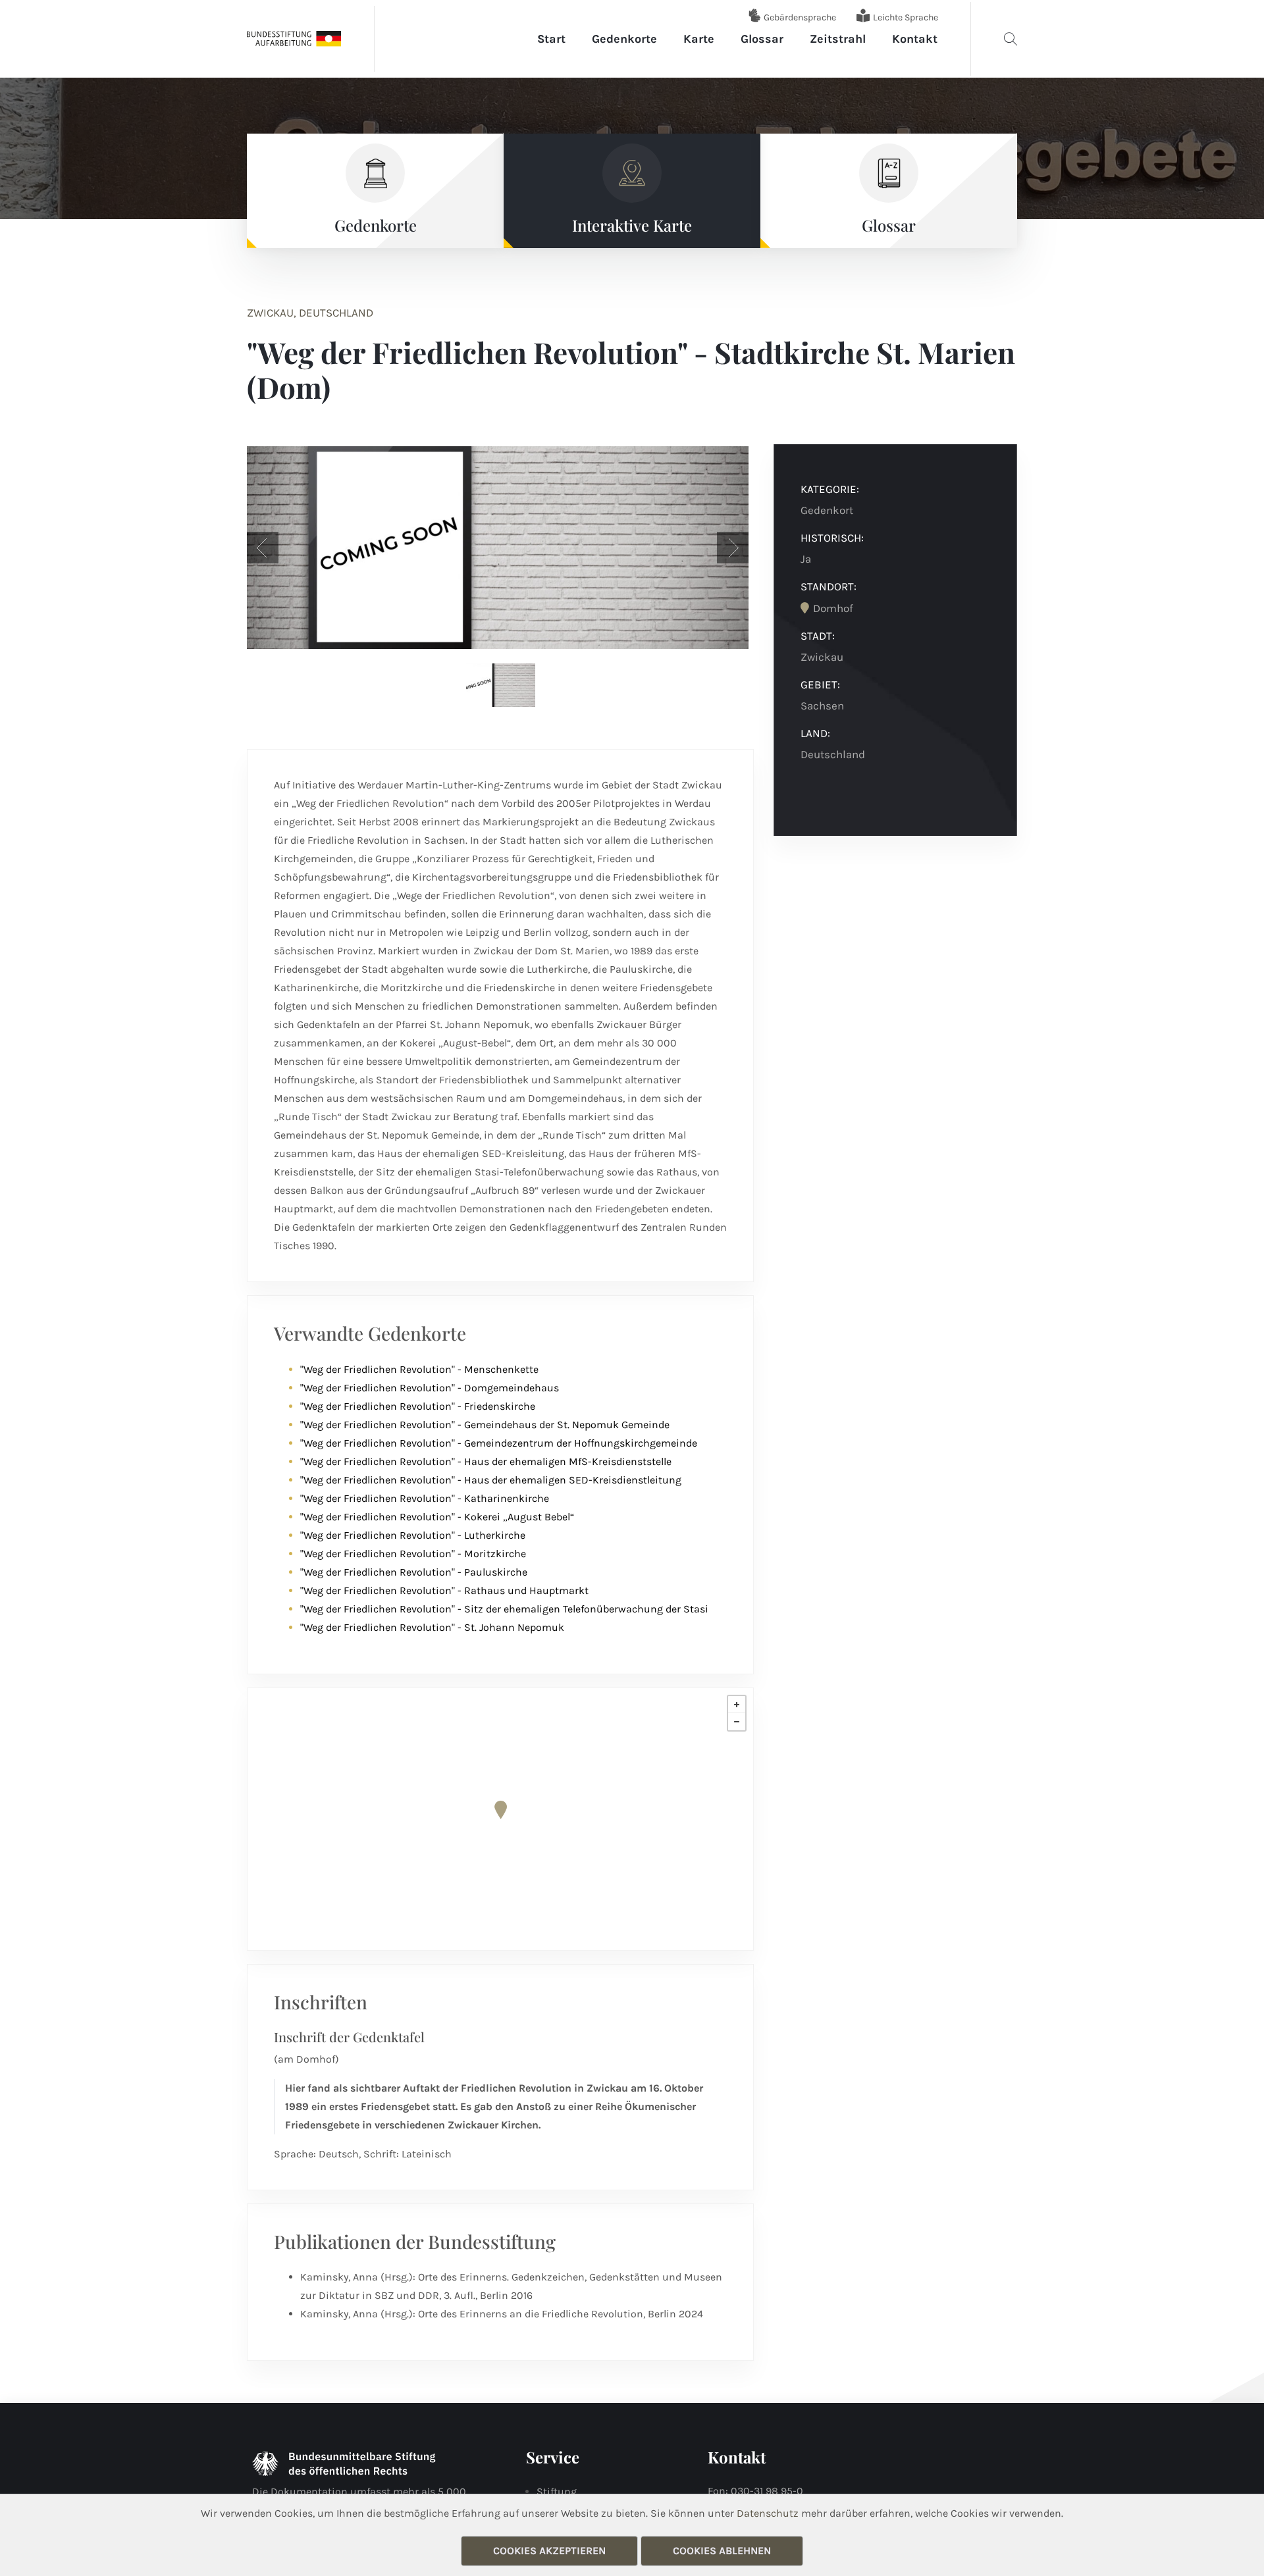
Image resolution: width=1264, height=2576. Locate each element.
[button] (263, 548)
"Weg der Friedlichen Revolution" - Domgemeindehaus (430, 1388)
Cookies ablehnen (722, 2551)
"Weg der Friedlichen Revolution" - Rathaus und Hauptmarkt (444, 1590)
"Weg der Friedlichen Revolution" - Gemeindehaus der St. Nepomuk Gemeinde (485, 1425)
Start (551, 39)
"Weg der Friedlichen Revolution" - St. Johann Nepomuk (432, 1627)
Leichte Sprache (906, 17)
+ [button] (737, 1705)
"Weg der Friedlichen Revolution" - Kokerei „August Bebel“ (437, 1517)
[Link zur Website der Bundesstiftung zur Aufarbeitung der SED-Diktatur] (294, 38)
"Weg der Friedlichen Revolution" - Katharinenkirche (425, 1498)
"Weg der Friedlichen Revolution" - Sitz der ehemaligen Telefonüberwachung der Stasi (504, 1609)
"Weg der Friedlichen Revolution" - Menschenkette (419, 1369)
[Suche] (1011, 39)
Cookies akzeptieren (549, 2551)
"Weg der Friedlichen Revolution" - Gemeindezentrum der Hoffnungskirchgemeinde (499, 1443)
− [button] (737, 1722)
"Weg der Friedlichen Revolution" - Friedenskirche (418, 1406)
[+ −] (500, 1819)
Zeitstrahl (838, 39)
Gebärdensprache (800, 17)
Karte (699, 39)
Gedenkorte (624, 39)
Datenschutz (768, 2513)
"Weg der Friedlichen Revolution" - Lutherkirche (413, 1535)
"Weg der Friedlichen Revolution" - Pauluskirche (414, 1572)
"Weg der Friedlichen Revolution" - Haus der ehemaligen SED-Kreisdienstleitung (491, 1480)
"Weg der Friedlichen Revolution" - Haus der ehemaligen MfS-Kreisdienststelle (486, 1461)
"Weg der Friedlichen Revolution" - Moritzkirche (413, 1554)
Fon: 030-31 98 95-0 (755, 2491)
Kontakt (915, 39)
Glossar (762, 39)
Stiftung (557, 2491)
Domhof (833, 608)
